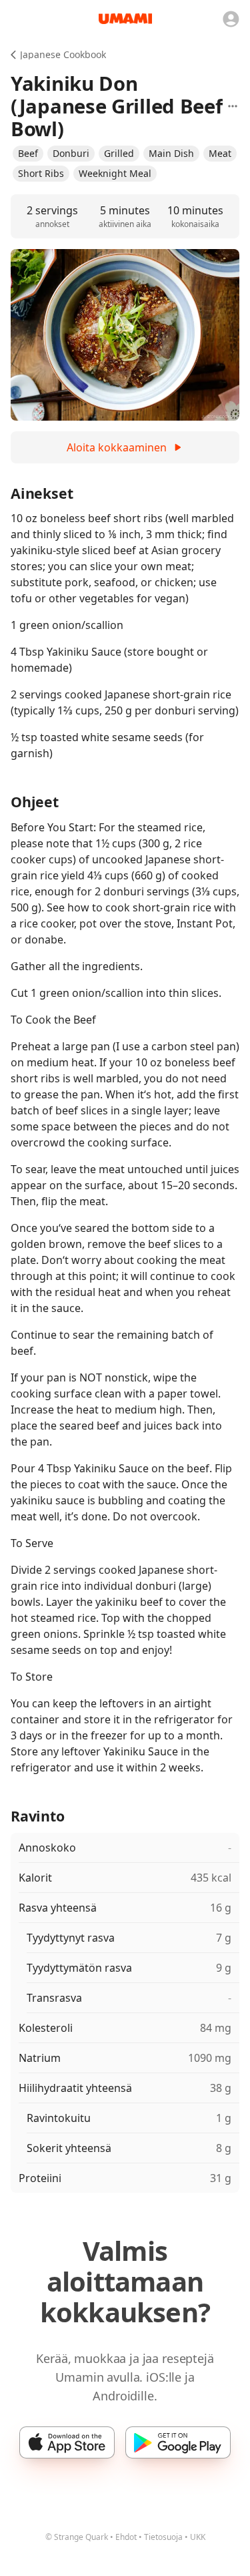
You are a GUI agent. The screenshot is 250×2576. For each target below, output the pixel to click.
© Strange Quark (77, 2537)
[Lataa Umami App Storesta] (67, 2442)
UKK (198, 2537)
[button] (28, 154)
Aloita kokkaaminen (117, 447)
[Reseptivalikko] (233, 106)
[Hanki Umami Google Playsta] (178, 2442)
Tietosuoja (163, 2537)
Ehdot (126, 2537)
